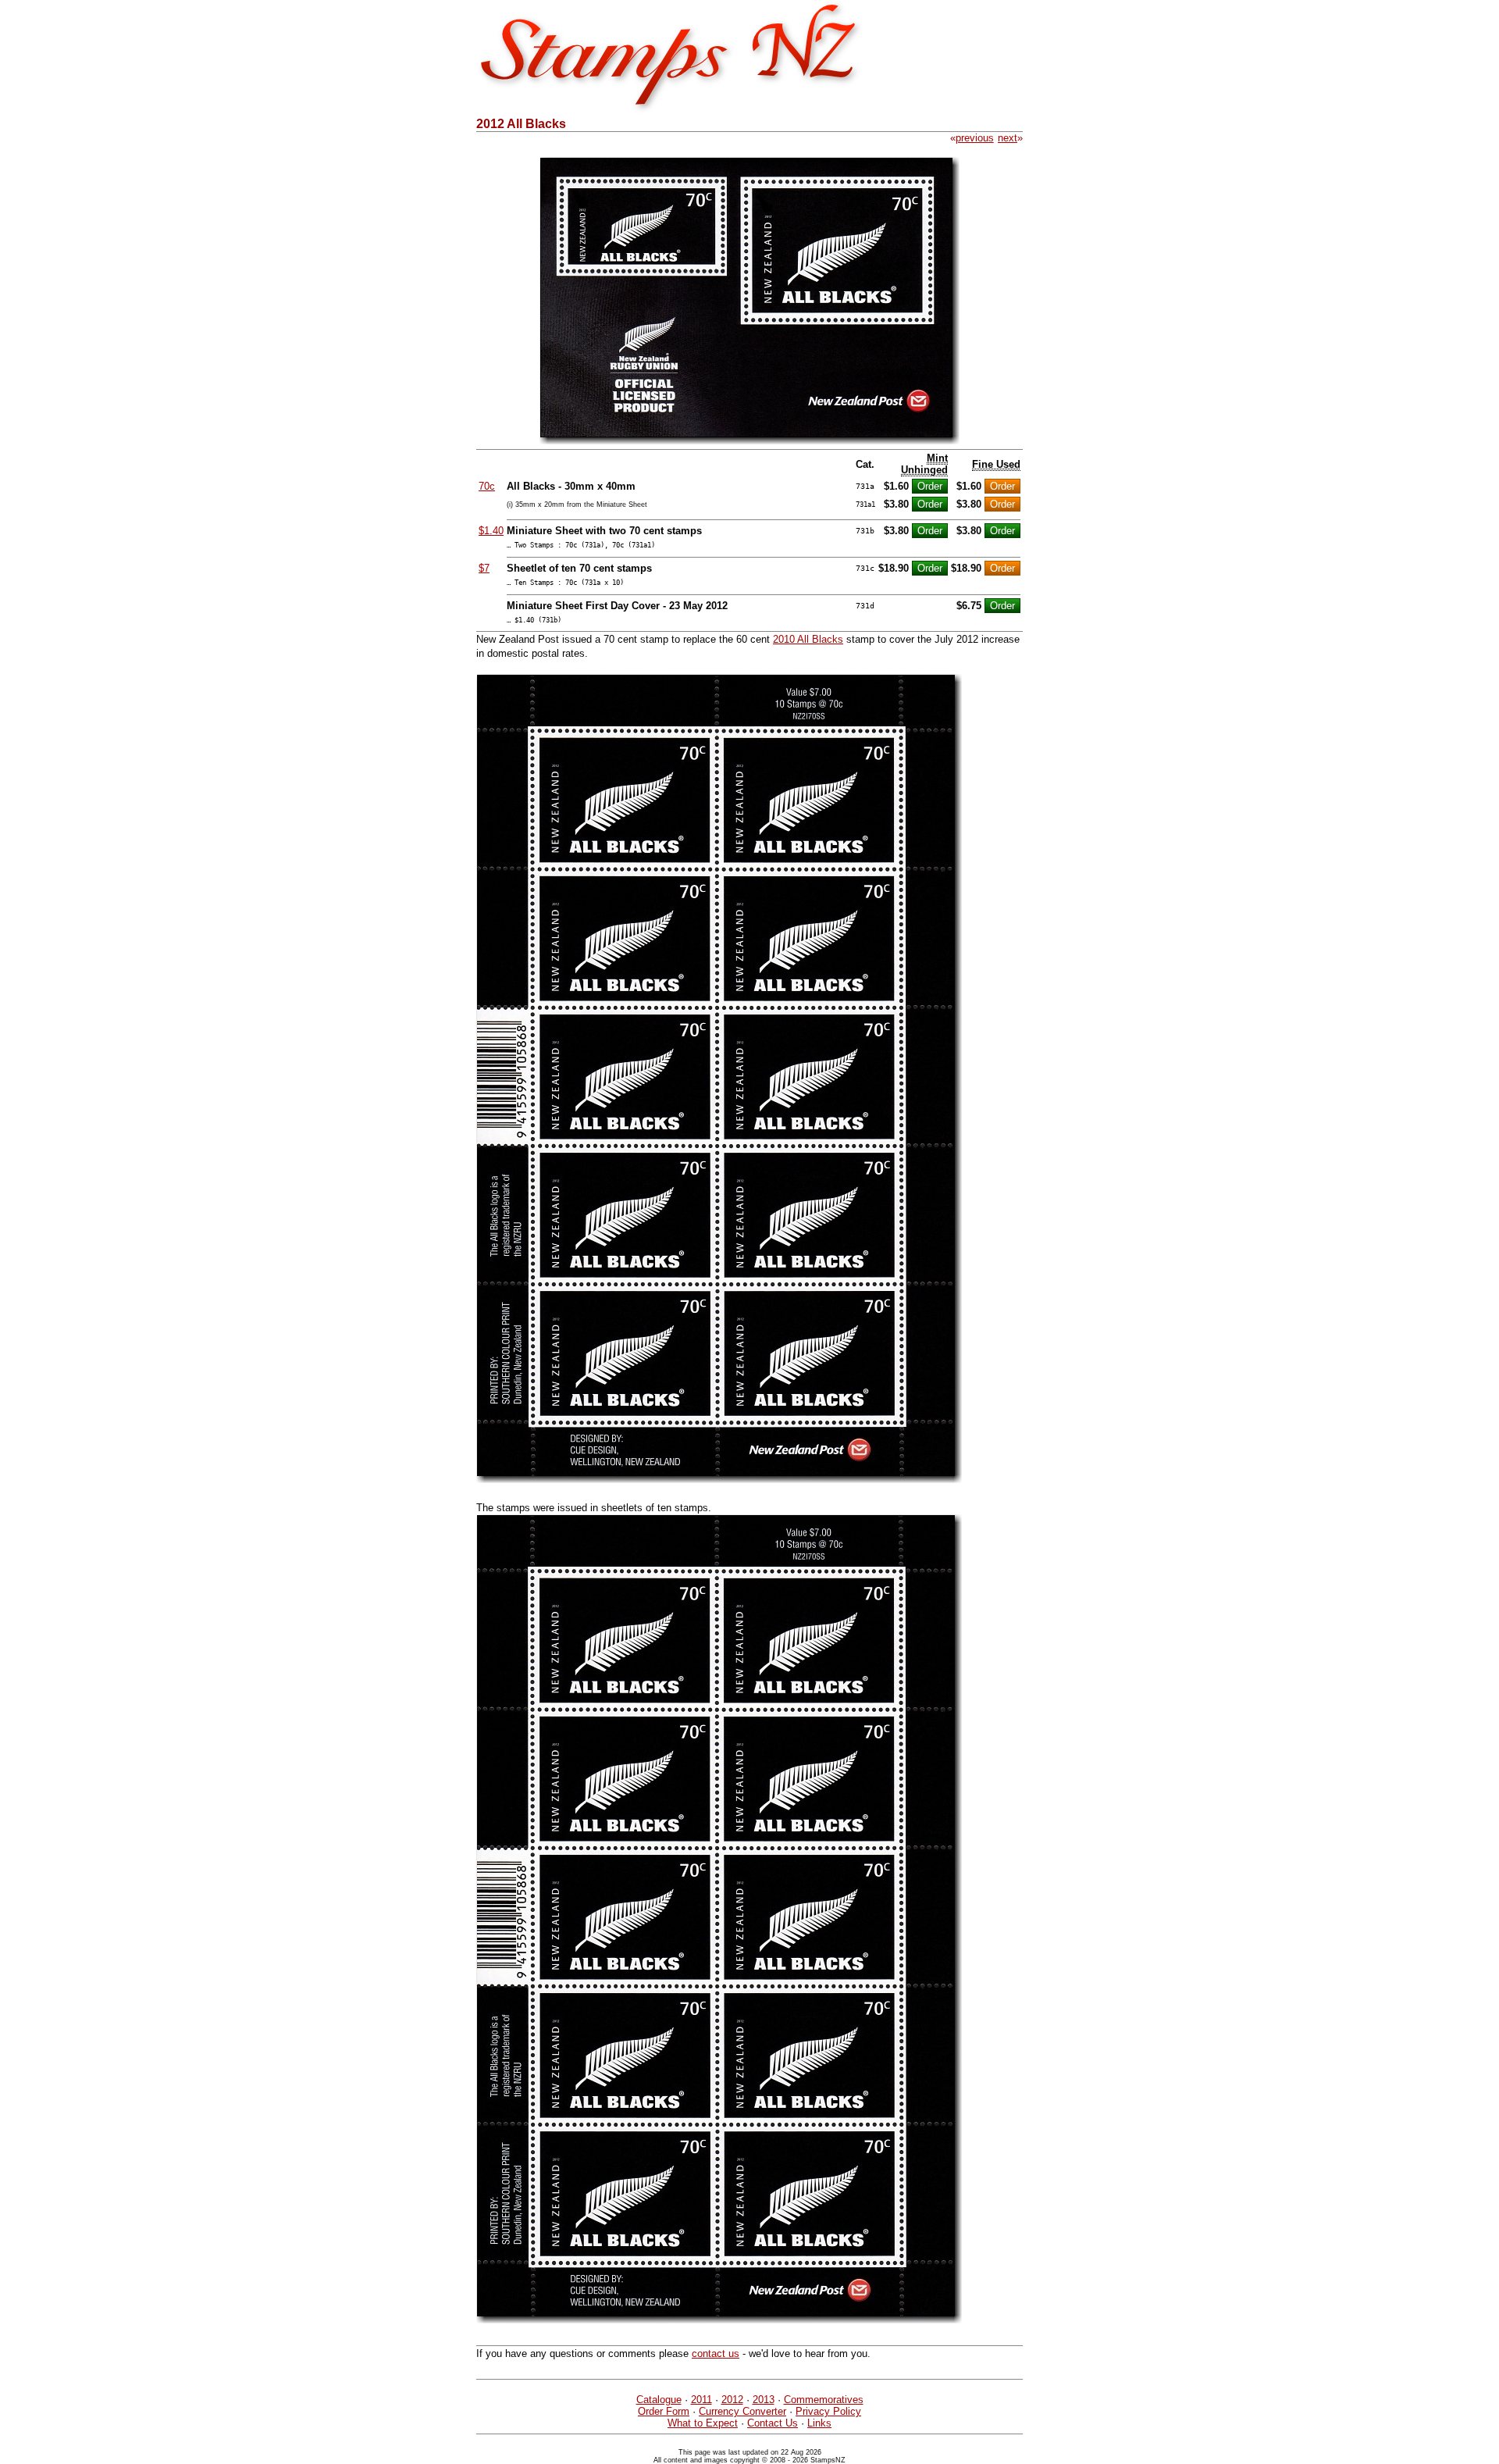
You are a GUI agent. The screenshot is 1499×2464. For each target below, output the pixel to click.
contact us (716, 2353)
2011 (701, 2400)
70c (487, 486)
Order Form (664, 2411)
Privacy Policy (828, 2411)
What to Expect (703, 2423)
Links (819, 2423)
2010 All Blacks (808, 639)
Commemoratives (824, 2400)
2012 (732, 2400)
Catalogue (659, 2400)
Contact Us (773, 2423)
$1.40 (491, 531)
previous (975, 138)
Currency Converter (742, 2411)
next (1008, 138)
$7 (484, 568)
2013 (764, 2400)
